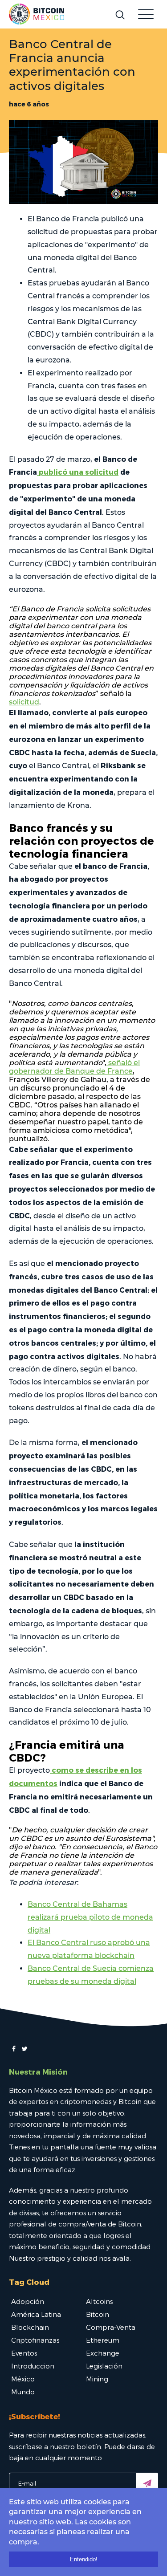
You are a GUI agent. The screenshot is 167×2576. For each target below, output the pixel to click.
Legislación (104, 2366)
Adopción (28, 2301)
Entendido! (84, 2559)
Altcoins (99, 2301)
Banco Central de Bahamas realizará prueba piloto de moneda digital (90, 1917)
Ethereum (103, 2340)
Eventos (24, 2353)
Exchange (103, 2353)
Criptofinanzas (35, 2340)
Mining (97, 2379)
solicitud (24, 702)
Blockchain (30, 2327)
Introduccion (33, 2366)
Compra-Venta (111, 2327)
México (23, 2379)
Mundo (23, 2392)
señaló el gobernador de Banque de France (74, 1067)
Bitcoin (98, 2314)
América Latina (36, 2314)
